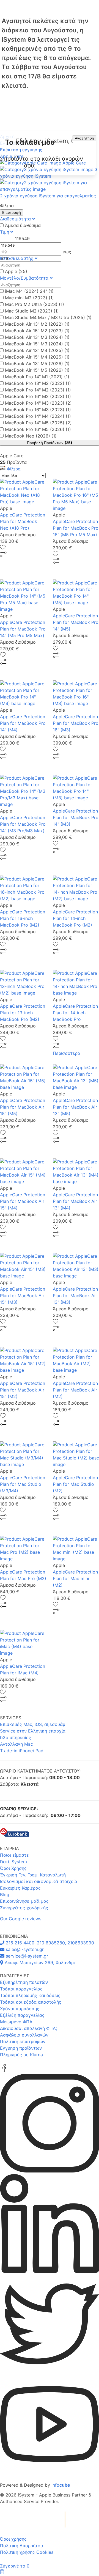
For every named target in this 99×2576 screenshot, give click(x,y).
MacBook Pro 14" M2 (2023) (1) (38, 390)
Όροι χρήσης (13, 2539)
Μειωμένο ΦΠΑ (16, 2022)
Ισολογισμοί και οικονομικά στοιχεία (39, 1881)
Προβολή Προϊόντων (50, 443)
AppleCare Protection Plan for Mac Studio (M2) (75, 1484)
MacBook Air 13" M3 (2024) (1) (37, 337)
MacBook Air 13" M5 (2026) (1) (37, 363)
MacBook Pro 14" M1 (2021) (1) (37, 377)
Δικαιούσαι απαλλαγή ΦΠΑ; (28, 2028)
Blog (5, 1895)
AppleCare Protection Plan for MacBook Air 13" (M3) (75, 1296)
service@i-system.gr (26, 1956)
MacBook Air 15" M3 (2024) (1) (37, 344)
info (61, 2485)
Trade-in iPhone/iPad (22, 1751)
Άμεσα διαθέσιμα (23, 225)
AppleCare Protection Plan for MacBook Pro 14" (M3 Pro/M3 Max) (23, 824)
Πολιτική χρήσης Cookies (27, 2552)
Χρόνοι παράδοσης (20, 2009)
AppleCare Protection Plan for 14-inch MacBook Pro (75, 1013)
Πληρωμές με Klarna (21, 2055)
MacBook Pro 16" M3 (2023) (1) (38, 410)
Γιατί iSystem (13, 1862)
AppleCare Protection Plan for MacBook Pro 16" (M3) (76, 723)
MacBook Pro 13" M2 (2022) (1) (38, 383)
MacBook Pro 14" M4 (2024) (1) (38, 416)
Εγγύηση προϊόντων (21, 2048)
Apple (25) (16, 271)
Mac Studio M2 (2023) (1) (32, 311)
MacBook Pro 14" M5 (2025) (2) (38, 423)
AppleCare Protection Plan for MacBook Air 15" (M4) (23, 1201)
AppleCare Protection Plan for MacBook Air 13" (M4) (75, 1201)
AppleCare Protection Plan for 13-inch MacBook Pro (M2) (23, 1013)
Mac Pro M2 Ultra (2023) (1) (35, 304)
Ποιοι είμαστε (14, 1855)
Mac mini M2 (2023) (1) (29, 298)
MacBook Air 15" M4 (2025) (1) (37, 357)
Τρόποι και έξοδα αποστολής (31, 2002)
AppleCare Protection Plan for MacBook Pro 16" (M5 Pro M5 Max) (76, 528)
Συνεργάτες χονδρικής (24, 1908)
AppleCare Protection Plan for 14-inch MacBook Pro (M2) (75, 918)
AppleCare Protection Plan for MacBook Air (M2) (75, 1390)
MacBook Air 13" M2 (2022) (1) (37, 324)
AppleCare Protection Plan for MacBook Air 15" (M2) (23, 1390)
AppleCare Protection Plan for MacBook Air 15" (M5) (23, 1107)
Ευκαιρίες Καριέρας (20, 1888)
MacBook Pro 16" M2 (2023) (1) (38, 396)
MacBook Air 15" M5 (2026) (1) (37, 370)
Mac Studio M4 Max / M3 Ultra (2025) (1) (48, 317)
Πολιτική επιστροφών (23, 2041)
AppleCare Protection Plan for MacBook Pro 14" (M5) (76, 622)
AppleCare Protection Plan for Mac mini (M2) (75, 1578)
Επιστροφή (12, 212)
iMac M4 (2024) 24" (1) (29, 291)
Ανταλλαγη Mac (16, 1744)
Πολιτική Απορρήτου (21, 2546)
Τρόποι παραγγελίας (21, 1989)
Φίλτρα (13, 469)
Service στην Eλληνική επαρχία (33, 1731)
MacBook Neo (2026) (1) (31, 436)
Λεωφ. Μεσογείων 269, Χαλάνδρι (39, 1962)
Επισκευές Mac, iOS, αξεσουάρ (33, 1724)
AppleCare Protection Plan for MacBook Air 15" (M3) (23, 1296)
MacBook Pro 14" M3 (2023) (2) (38, 403)
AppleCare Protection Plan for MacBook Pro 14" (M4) (23, 723)
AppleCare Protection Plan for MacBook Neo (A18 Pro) (23, 521)
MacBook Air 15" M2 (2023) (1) (37, 331)
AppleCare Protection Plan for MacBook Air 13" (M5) (75, 1107)
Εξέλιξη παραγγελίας (22, 2015)
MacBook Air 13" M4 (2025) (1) (37, 350)
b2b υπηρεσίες (16, 1737)
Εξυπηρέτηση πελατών (24, 1982)
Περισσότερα (67, 1053)
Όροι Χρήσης (13, 1868)
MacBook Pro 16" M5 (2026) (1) (38, 429)
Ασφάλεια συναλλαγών (24, 2035)
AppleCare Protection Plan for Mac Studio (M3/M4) (23, 1484)
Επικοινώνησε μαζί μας (24, 1901)
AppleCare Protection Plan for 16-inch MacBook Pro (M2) (23, 918)
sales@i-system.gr (24, 1949)
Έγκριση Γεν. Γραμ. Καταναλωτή (33, 1875)
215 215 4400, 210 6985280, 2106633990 (49, 1943)
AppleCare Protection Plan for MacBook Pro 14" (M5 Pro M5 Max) (23, 629)
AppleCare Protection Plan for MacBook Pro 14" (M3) (76, 817)
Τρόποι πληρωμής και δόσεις (30, 1995)
